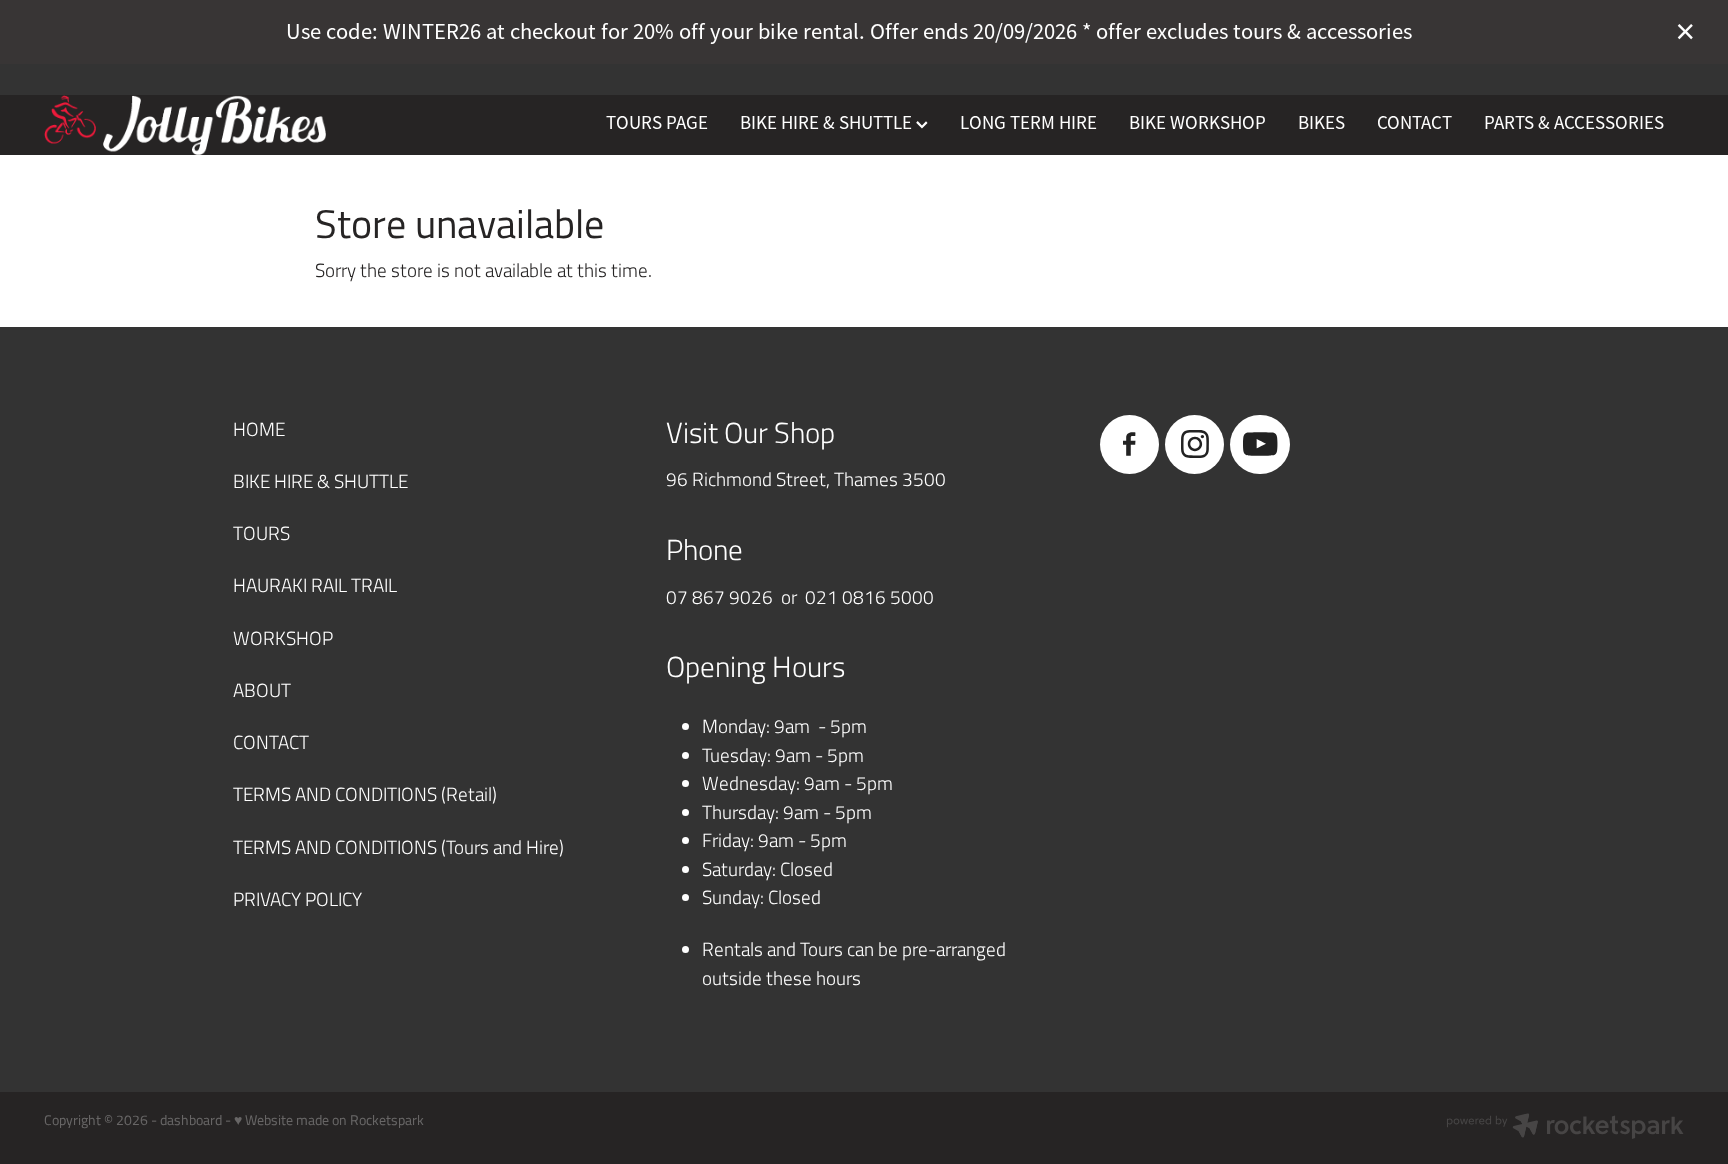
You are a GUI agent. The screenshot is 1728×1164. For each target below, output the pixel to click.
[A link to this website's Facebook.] (1129, 444)
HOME (259, 428)
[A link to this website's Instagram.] (1194, 444)
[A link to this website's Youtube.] (1259, 444)
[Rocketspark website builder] (1565, 1128)
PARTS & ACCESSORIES (1574, 123)
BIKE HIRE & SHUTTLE (828, 123)
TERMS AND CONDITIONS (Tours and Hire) (398, 846)
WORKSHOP (283, 637)
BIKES (1321, 123)
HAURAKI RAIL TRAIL (315, 584)
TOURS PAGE (657, 123)
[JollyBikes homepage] (208, 125)
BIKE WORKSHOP (1197, 123)
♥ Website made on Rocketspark (329, 1119)
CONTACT (1414, 123)
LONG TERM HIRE (1028, 123)
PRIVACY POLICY (297, 898)
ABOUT (262, 689)
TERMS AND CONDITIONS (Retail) (365, 793)
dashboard (191, 1119)
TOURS (261, 532)
